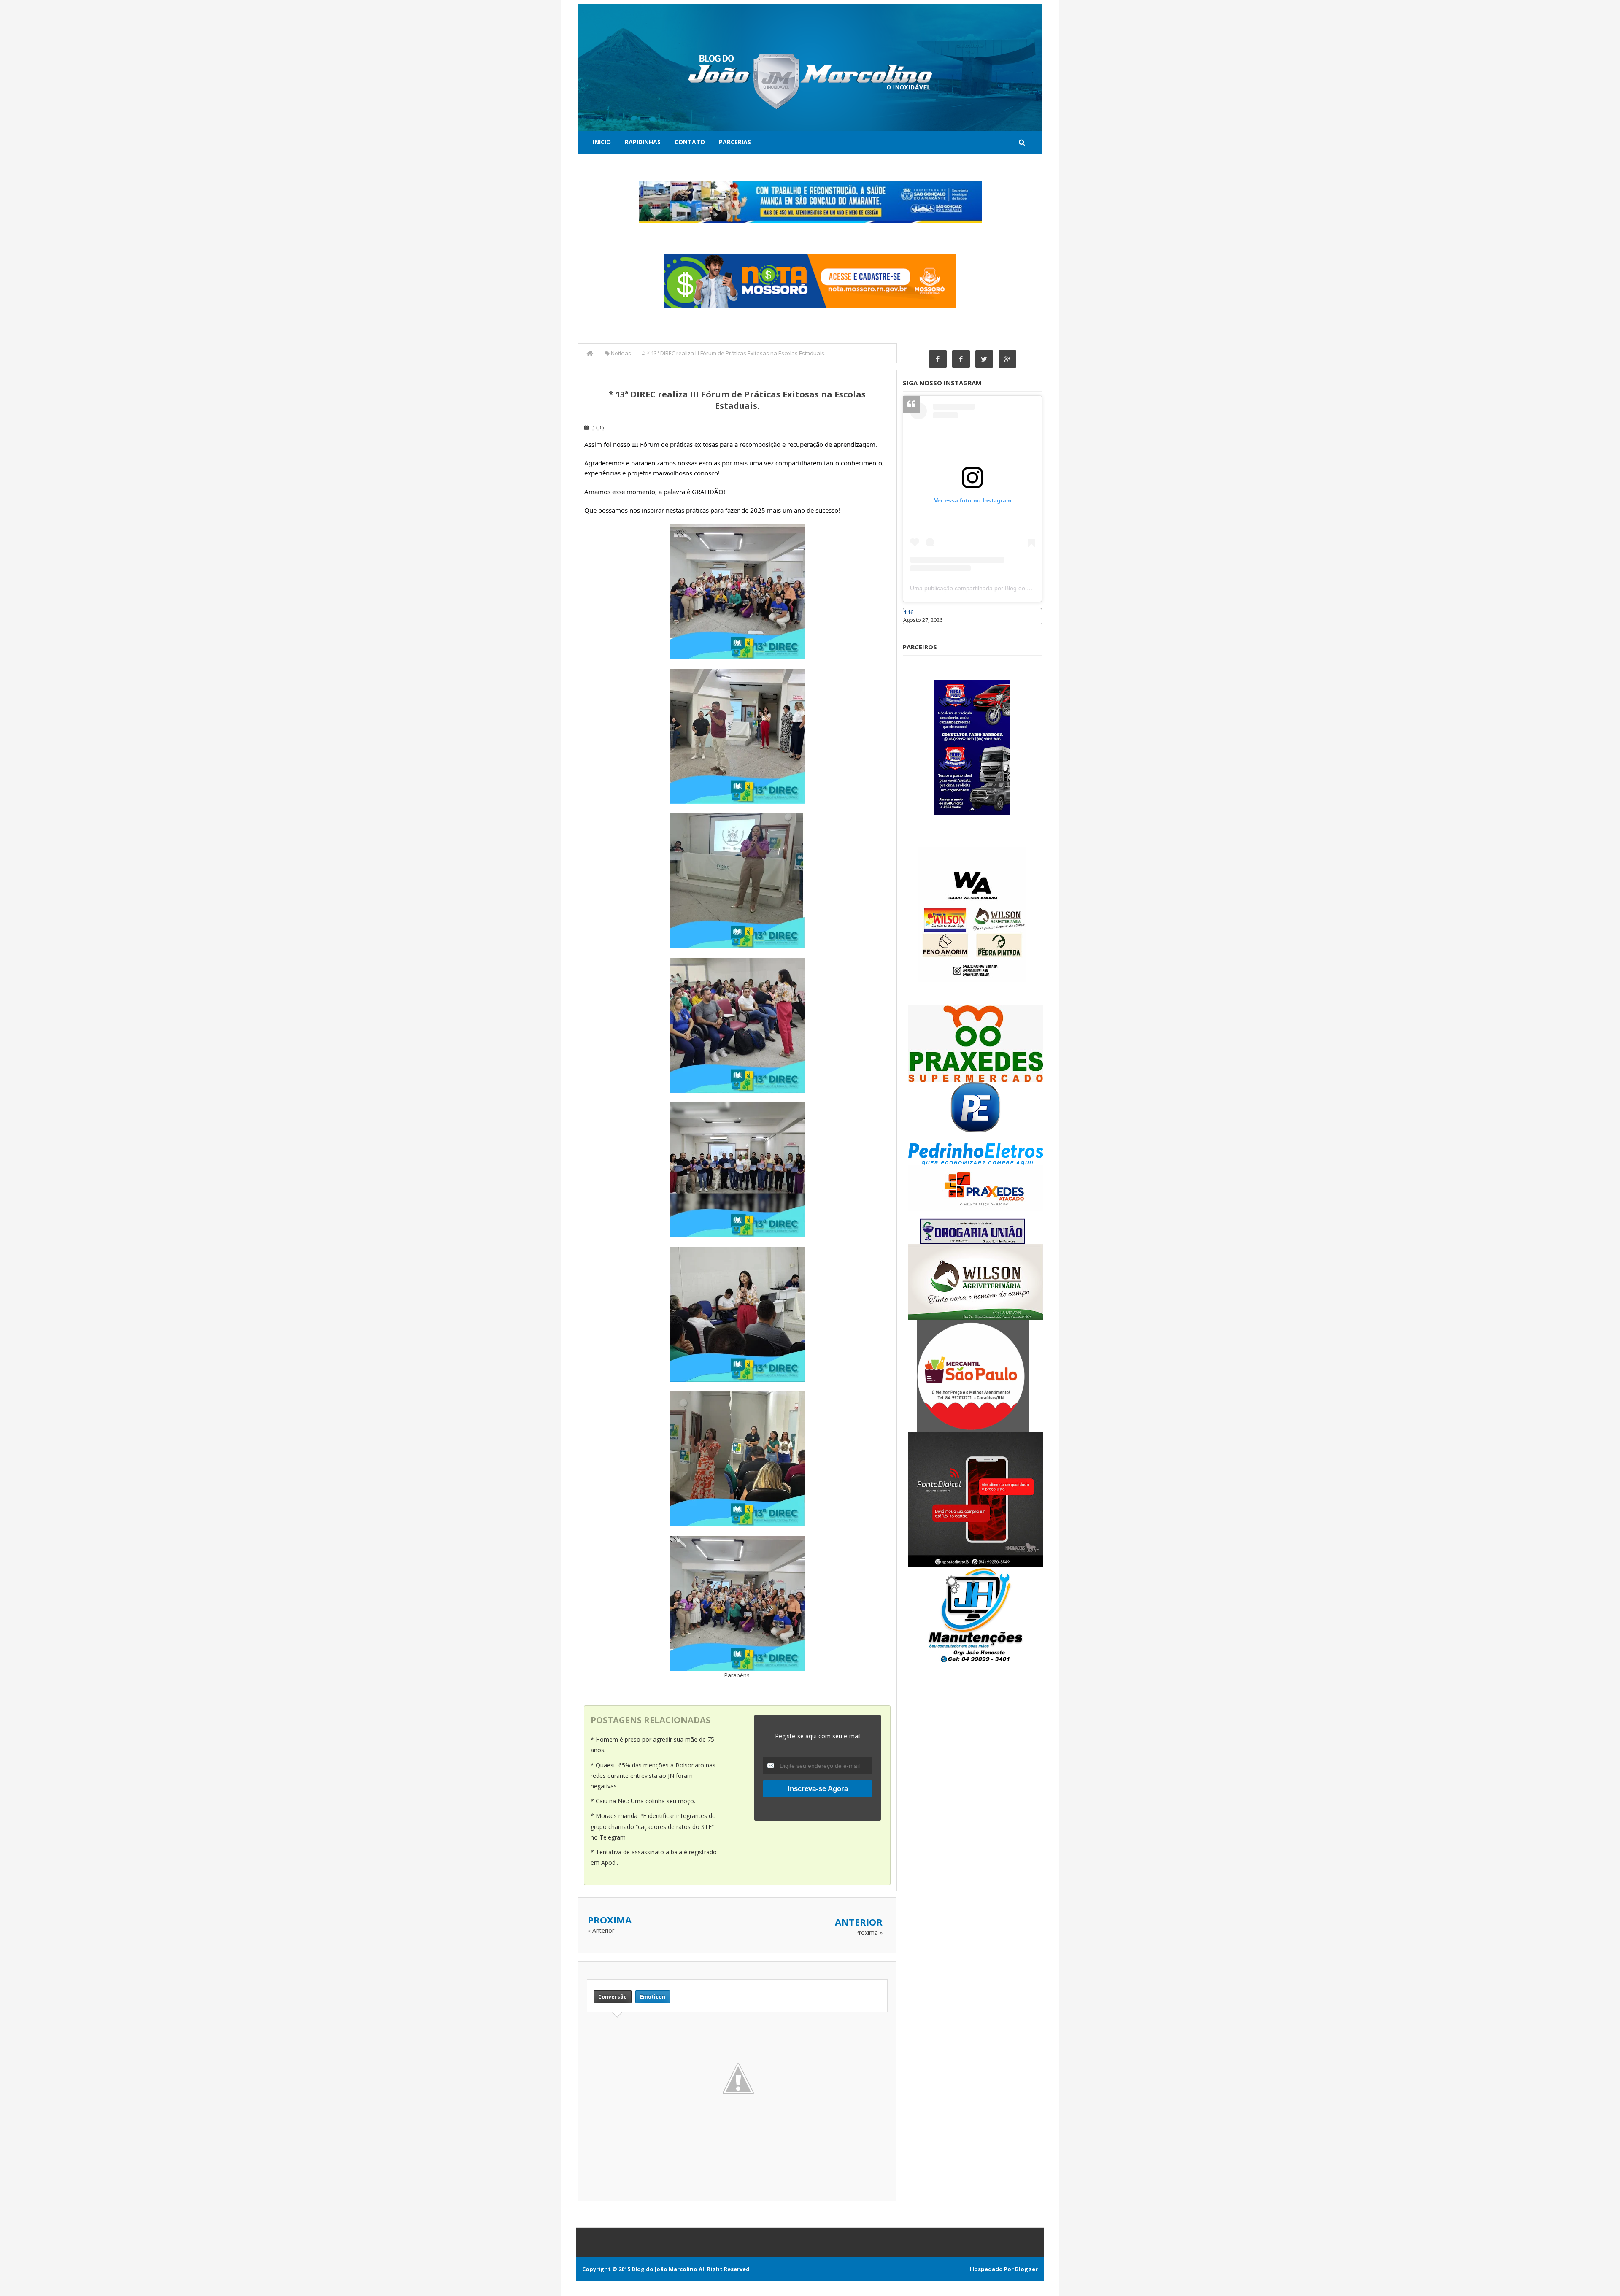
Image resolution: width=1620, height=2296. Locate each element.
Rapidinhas (643, 142)
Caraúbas (915, 628)
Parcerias (735, 142)
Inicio (602, 142)
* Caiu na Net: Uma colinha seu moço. (643, 1801)
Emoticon (653, 1997)
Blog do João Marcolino (664, 2269)
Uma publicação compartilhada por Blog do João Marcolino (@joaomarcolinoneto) (1019, 588)
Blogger (1026, 2269)
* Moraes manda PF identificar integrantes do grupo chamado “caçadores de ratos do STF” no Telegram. (653, 1826)
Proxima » (869, 1933)
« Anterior (601, 1930)
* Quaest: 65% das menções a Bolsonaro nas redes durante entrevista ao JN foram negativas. (653, 1776)
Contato (690, 142)
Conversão (613, 1997)
